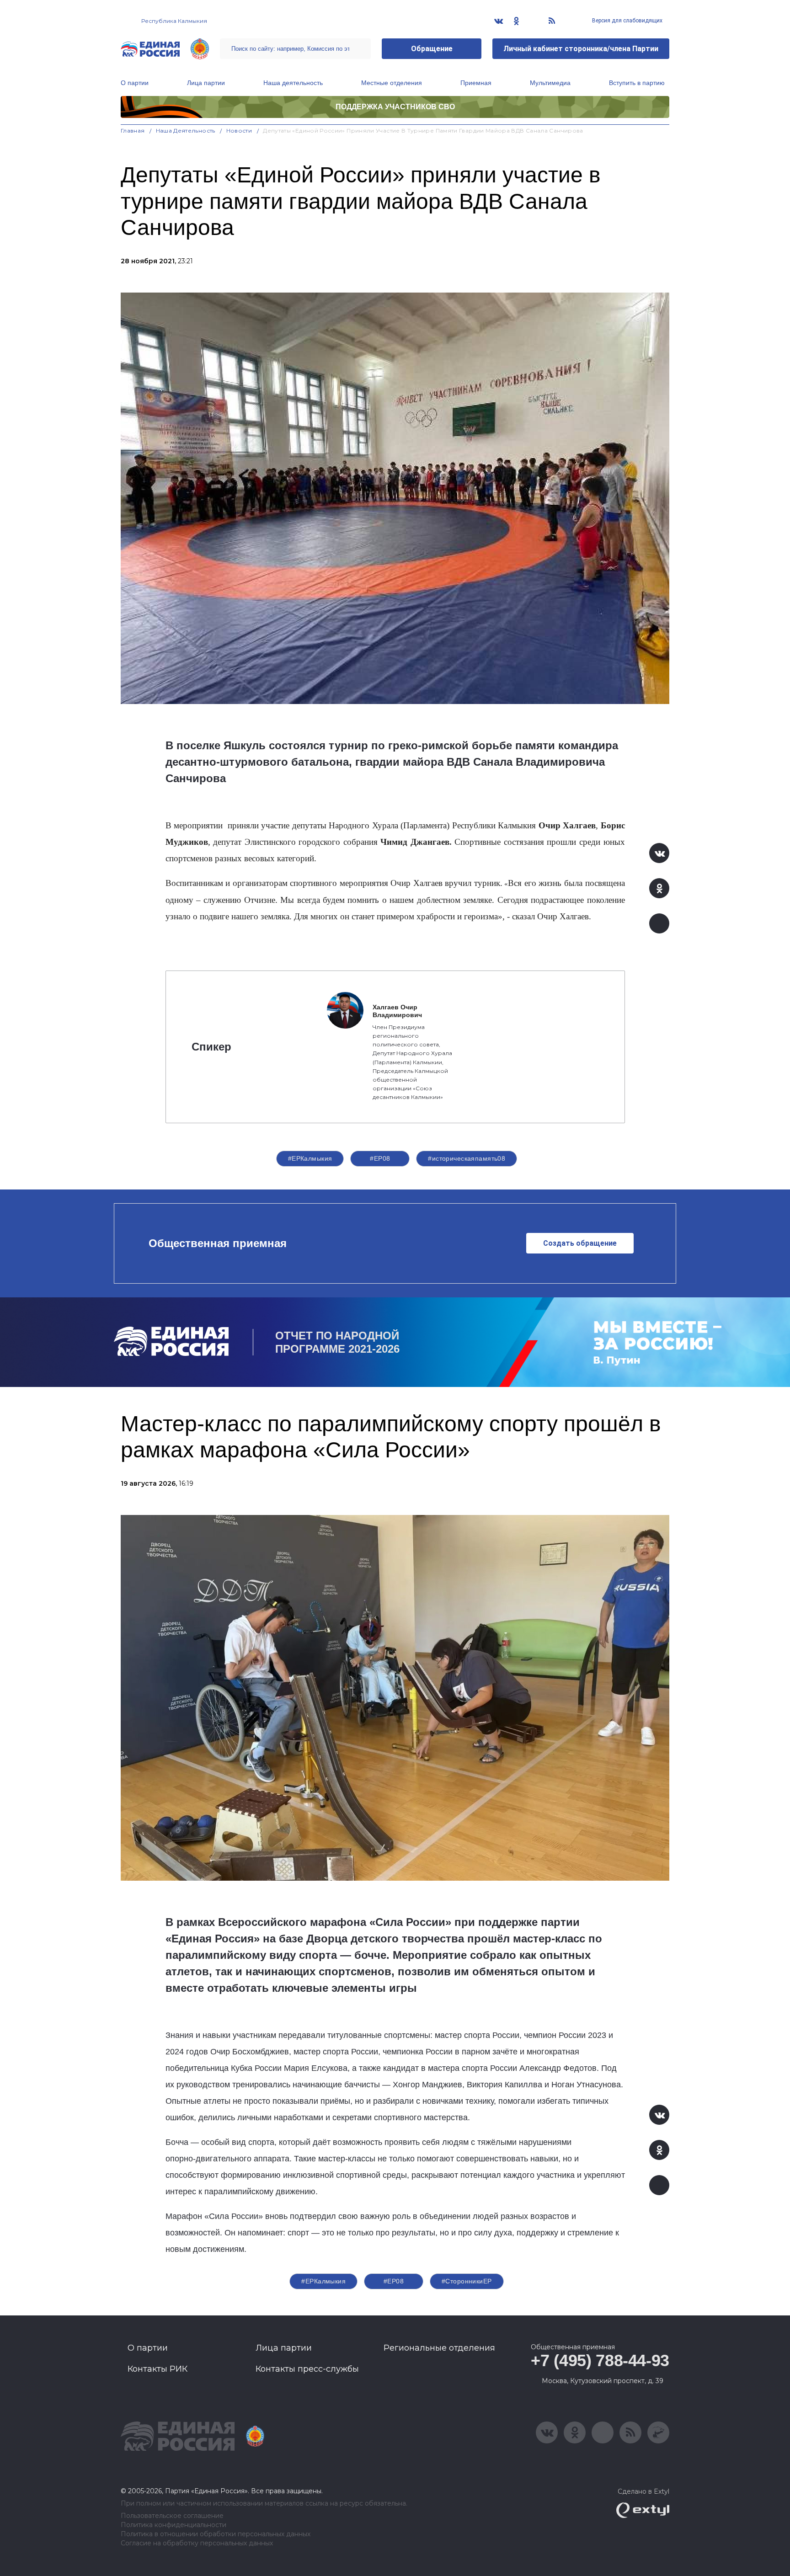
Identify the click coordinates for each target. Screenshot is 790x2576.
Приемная (476, 83)
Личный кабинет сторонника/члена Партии (581, 49)
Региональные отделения (439, 2348)
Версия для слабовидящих (627, 21)
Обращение (432, 49)
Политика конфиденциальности (173, 2525)
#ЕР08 (380, 1158)
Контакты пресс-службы (307, 2369)
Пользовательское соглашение (172, 2516)
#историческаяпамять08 (467, 1158)
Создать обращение (580, 1243)
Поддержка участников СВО (395, 107)
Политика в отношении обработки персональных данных (216, 2534)
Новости (239, 131)
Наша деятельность (293, 83)
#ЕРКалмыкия (310, 1158)
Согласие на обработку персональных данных (197, 2543)
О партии (135, 83)
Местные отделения (392, 83)
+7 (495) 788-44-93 (600, 2360)
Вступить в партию (637, 83)
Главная (133, 131)
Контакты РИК (157, 2369)
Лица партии (206, 83)
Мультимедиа (550, 83)
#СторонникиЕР (467, 2281)
